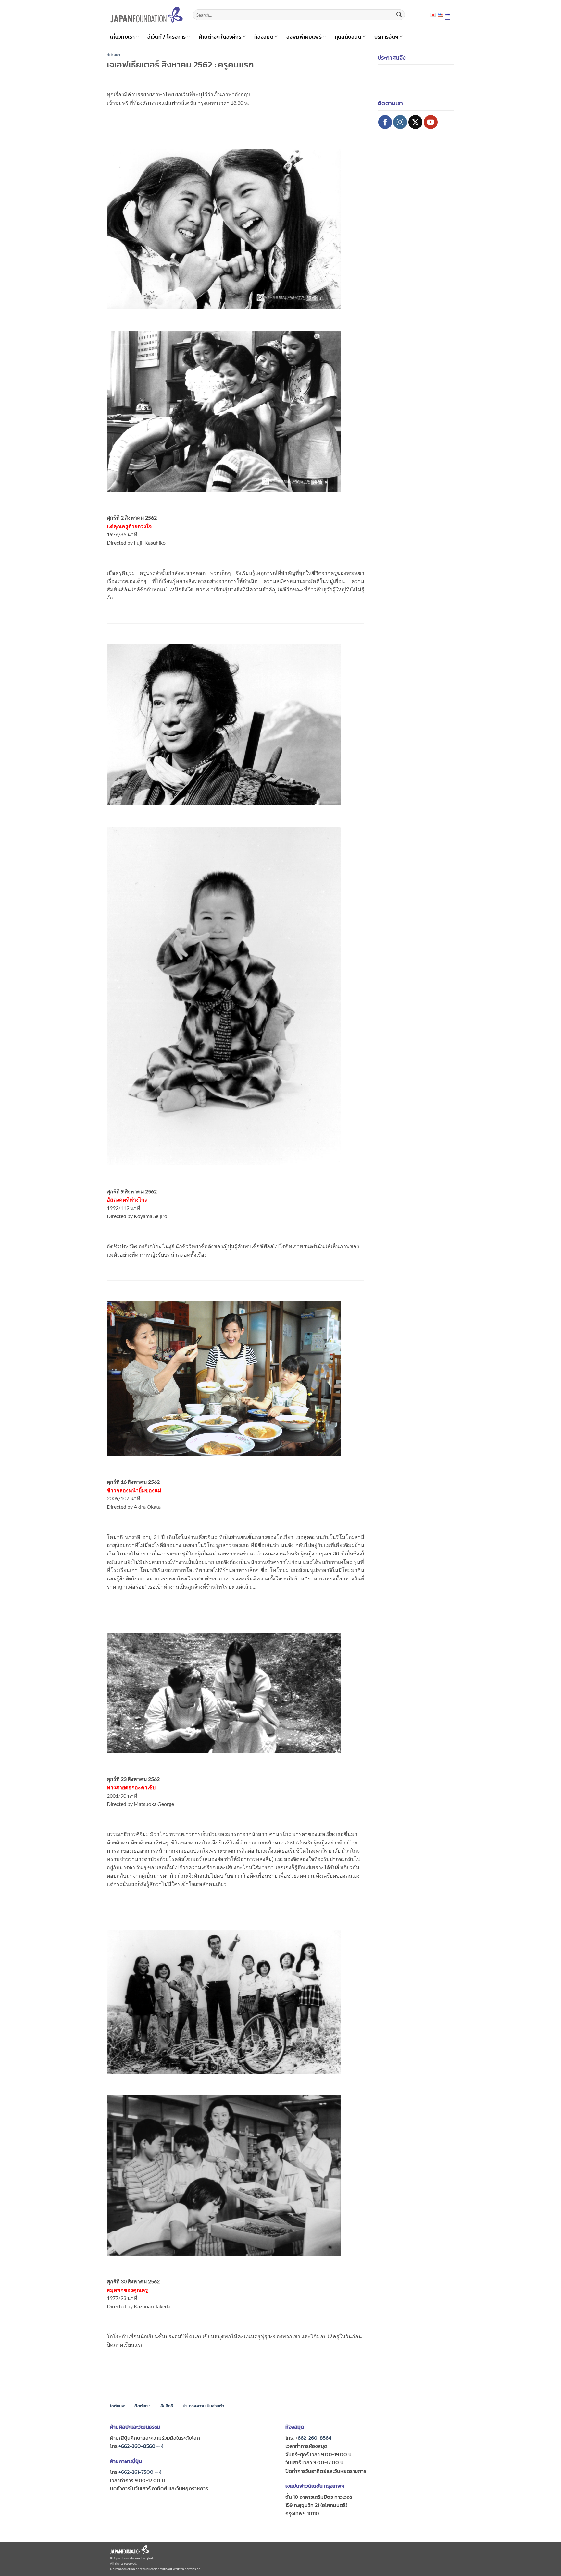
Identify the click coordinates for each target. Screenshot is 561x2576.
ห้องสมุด (264, 37)
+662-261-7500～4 (140, 2472)
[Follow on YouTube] (431, 122)
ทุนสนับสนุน (348, 37)
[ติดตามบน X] (415, 122)
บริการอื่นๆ (386, 37)
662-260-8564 (315, 2438)
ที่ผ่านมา (113, 55)
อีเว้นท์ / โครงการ (167, 37)
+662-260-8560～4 (141, 2446)
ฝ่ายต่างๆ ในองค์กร (220, 37)
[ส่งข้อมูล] (399, 15)
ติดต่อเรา (143, 2406)
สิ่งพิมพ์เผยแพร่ (304, 37)
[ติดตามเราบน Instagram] (400, 122)
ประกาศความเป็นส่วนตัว (203, 2406)
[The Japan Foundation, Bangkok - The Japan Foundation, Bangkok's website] (147, 15)
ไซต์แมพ (117, 2406)
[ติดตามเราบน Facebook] (385, 122)
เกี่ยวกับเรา (122, 37)
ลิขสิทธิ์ (167, 2406)
